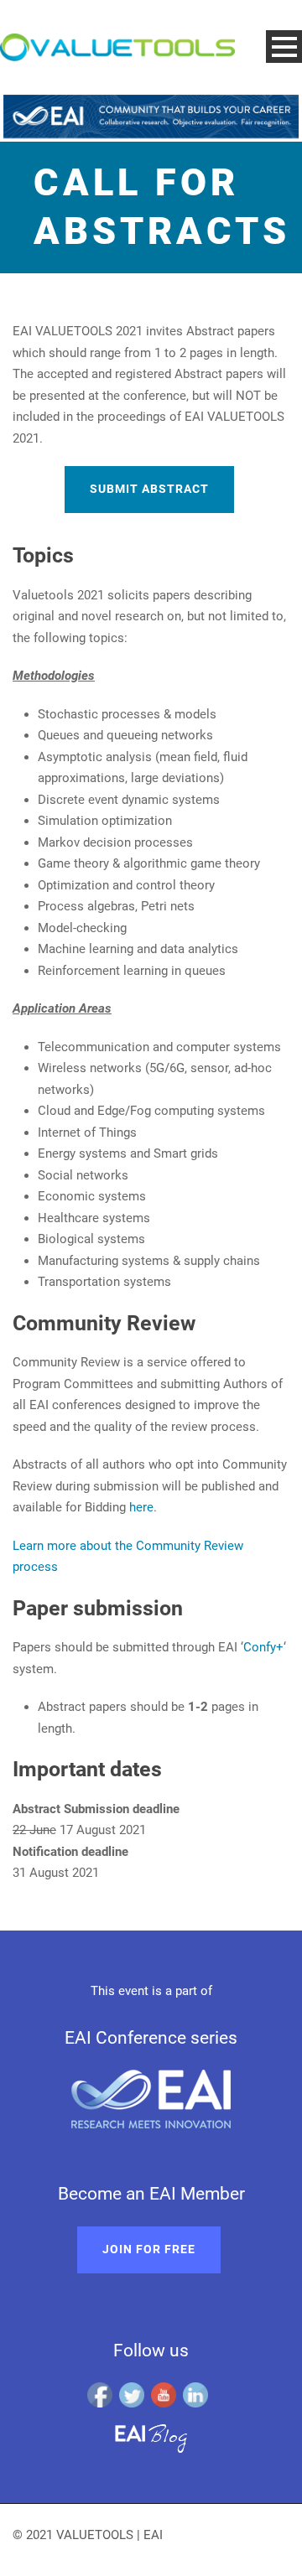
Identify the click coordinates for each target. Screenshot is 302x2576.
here (141, 1507)
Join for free (149, 2249)
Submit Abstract (149, 489)
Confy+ (263, 1647)
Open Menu (284, 47)
